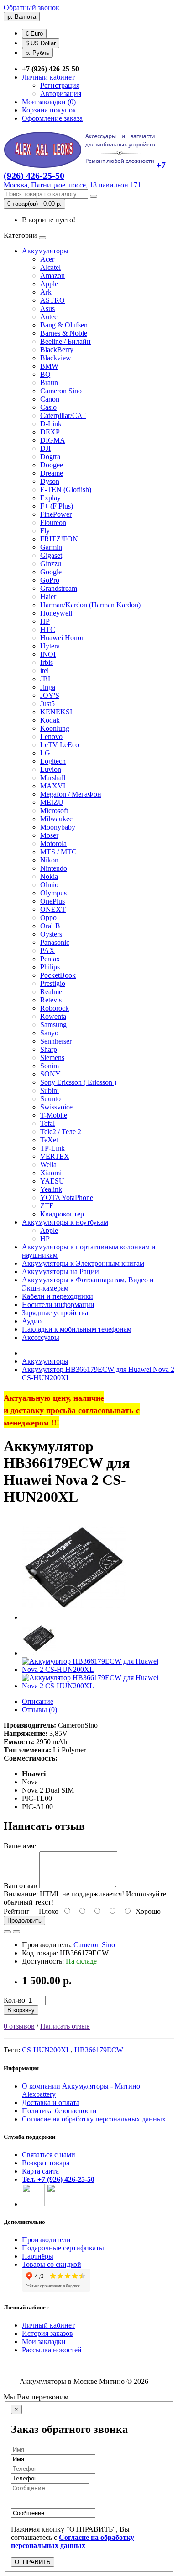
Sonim (50, 1066)
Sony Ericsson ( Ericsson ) (78, 1082)
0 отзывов (19, 2026)
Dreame (52, 473)
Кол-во (14, 2000)
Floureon (53, 522)
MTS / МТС (58, 852)
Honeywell (56, 613)
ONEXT (53, 909)
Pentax (50, 959)
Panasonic (55, 942)
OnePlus (52, 901)
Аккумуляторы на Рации (60, 1272)
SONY (50, 1074)
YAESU (52, 1181)
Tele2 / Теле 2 (61, 1132)
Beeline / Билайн (65, 341)
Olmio (49, 885)
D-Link (51, 424)
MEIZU (52, 802)
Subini (50, 1090)
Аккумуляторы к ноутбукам (65, 1222)
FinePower (56, 514)
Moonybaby (58, 827)
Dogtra (50, 457)
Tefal (47, 1123)
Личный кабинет (48, 2325)
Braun (49, 383)
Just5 (47, 704)
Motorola (53, 843)
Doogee (52, 465)
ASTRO (52, 300)
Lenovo (51, 736)
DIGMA (53, 440)
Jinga (48, 687)
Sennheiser (56, 1041)
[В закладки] (7, 1932)
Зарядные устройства (55, 1313)
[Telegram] (58, 2204)
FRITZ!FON (59, 539)
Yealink (51, 1189)
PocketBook (58, 975)
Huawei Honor (62, 638)
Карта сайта (40, 2171)
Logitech (53, 761)
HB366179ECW (99, 2050)
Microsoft (54, 811)
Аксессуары (41, 1337)
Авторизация (61, 94)
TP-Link (52, 1148)
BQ (45, 374)
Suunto (50, 1099)
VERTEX (55, 1156)
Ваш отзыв (21, 1886)
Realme (51, 992)
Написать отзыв (65, 2026)
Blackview (56, 358)
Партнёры (38, 2256)
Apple (49, 284)
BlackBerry (57, 350)
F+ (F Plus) (57, 506)
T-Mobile (54, 1115)
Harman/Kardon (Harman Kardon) (90, 605)
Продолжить (24, 1920)
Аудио (32, 1321)
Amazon (52, 276)
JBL (46, 679)
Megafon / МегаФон (71, 794)
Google (51, 572)
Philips (50, 967)
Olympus (53, 893)
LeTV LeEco (60, 745)
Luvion (51, 769)
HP (45, 621)
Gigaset (51, 555)
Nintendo (54, 868)
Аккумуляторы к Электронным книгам (83, 1263)
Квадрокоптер (62, 1214)
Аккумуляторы (45, 251)
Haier (48, 597)
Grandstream (59, 588)
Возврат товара (46, 2163)
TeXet (49, 1140)
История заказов (47, 2333)
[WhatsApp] (33, 2204)
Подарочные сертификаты (63, 2248)
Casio (48, 407)
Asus (47, 308)
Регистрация (60, 85)
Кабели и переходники (58, 1296)
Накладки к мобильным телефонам (77, 1329)
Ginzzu (51, 564)
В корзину (21, 2010)
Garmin (51, 547)
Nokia (49, 876)
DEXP (50, 432)
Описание (38, 1701)
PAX (47, 951)
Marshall (53, 778)
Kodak (50, 720)
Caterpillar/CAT (63, 415)
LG (45, 753)
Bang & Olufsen (64, 325)
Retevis (51, 1000)
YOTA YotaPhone (67, 1197)
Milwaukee (56, 819)
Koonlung (55, 728)
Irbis (47, 662)
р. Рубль (37, 53)
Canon (50, 399)
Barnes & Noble (64, 333)
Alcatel (50, 267)
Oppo (48, 918)
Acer (47, 259)
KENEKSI (56, 712)
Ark (46, 292)
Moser (49, 835)
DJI (45, 448)
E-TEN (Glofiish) (66, 490)
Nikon (49, 860)
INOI (48, 654)
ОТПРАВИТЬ (33, 2562)
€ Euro (34, 34)
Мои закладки (44, 2342)
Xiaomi (51, 1173)
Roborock (55, 1008)
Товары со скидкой (52, 2264)
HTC (48, 629)
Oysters (51, 934)
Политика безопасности (59, 2111)
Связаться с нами (49, 2155)
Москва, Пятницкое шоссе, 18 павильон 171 (72, 185)
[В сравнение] (16, 1932)
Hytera (50, 646)
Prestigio (53, 983)
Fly (45, 531)
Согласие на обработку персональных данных (94, 2119)
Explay (50, 498)
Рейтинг (17, 1911)
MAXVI (53, 786)
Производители (46, 2240)
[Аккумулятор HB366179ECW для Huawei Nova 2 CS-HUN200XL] (74, 1617)
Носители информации (58, 1304)
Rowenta (53, 1016)
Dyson (50, 481)
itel (44, 671)
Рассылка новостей (52, 2350)
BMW (49, 366)
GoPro (50, 580)
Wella (48, 1165)
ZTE (47, 1206)
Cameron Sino (61, 391)
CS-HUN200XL (46, 2050)
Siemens (52, 1058)
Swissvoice (56, 1107)
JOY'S (50, 695)
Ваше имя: (20, 1846)
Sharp (49, 1049)
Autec (49, 317)
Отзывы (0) (39, 1710)
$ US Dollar (41, 43)
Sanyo (49, 1033)
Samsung (53, 1025)
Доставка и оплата (51, 2102)
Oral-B (50, 926)
